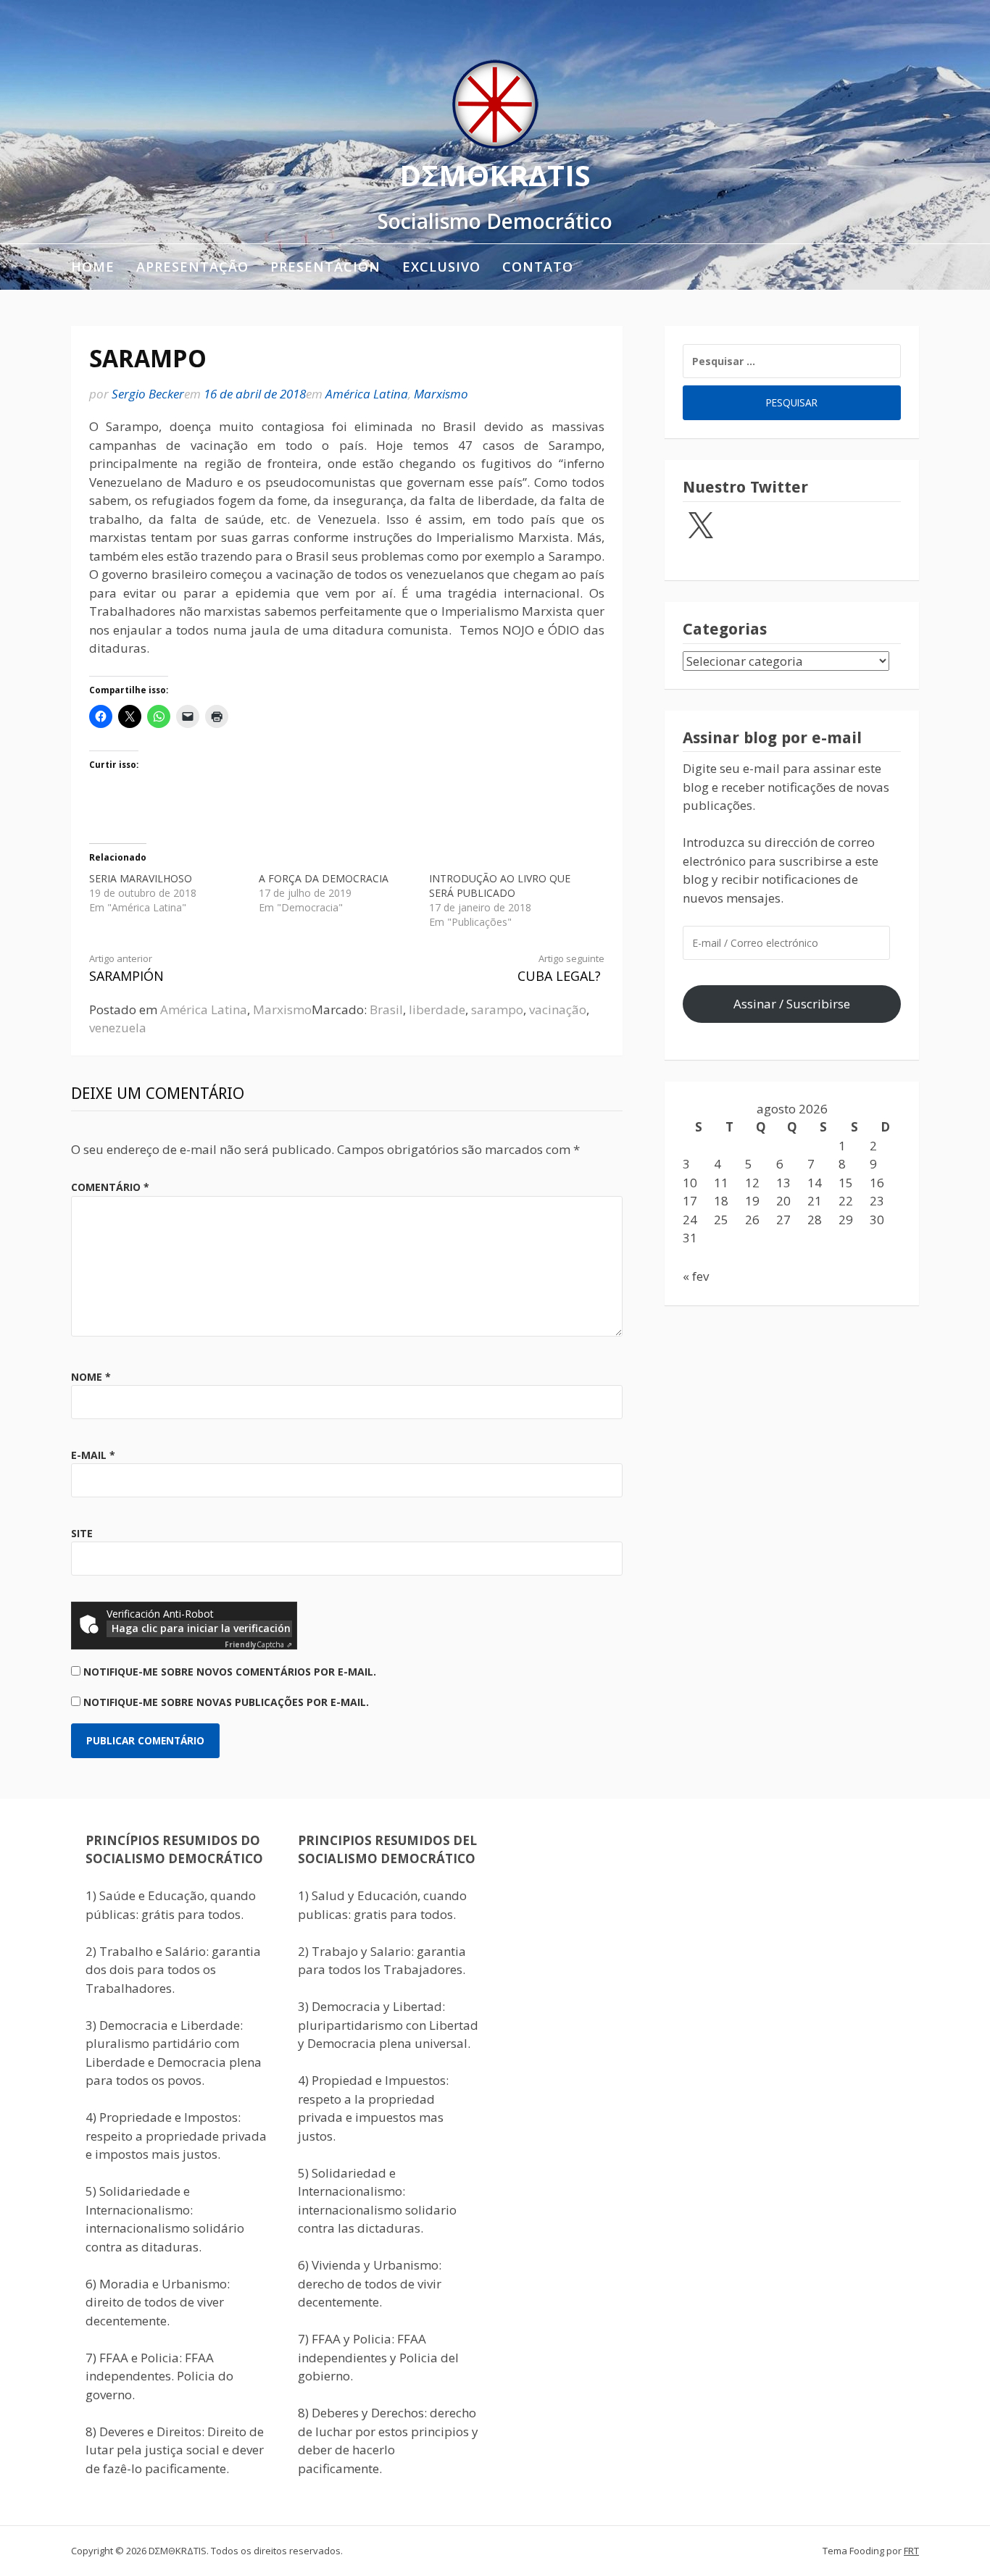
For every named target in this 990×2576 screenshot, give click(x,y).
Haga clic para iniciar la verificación (201, 1628)
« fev (696, 1276)
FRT (911, 2551)
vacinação (558, 1009)
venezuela (118, 1028)
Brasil (386, 1009)
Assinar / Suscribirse (792, 1004)
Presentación (325, 267)
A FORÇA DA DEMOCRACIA (324, 878)
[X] (700, 527)
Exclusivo (441, 267)
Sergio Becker (148, 394)
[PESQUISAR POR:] (792, 361)
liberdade (437, 1009)
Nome (91, 1377)
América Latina (367, 394)
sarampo (497, 1009)
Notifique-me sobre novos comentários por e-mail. (230, 1672)
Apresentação (192, 267)
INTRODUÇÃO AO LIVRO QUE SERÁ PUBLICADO (500, 886)
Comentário (110, 1187)
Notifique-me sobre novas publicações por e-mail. (226, 1702)
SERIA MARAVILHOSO (141, 878)
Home (93, 267)
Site (82, 1533)
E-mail (93, 1455)
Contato (538, 267)
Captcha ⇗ (258, 1644)
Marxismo (441, 394)
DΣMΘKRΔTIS (495, 175)
